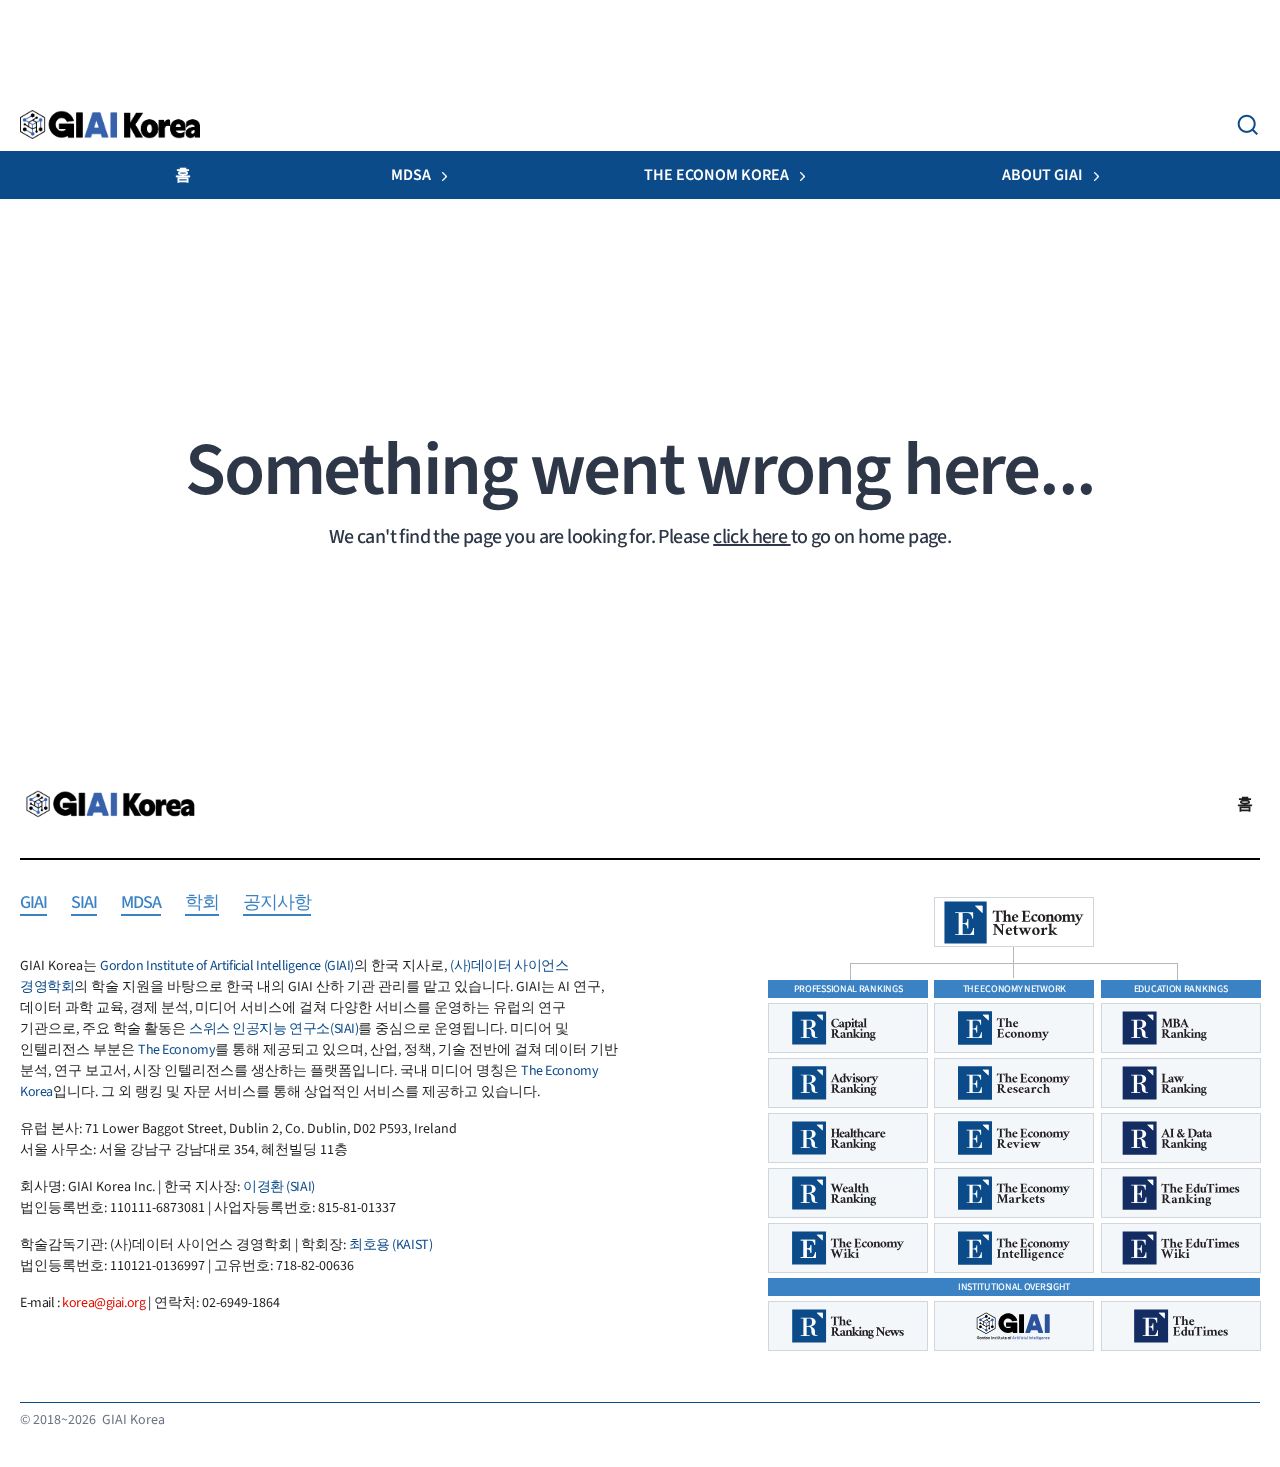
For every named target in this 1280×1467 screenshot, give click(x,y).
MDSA (411, 175)
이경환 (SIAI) (279, 1187)
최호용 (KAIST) (390, 1245)
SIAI (84, 903)
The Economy (176, 1050)
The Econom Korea (716, 175)
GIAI (33, 903)
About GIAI (1042, 175)
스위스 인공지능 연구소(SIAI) (273, 1029)
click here (751, 537)
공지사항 (277, 903)
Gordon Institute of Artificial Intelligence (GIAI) (227, 966)
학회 (202, 903)
